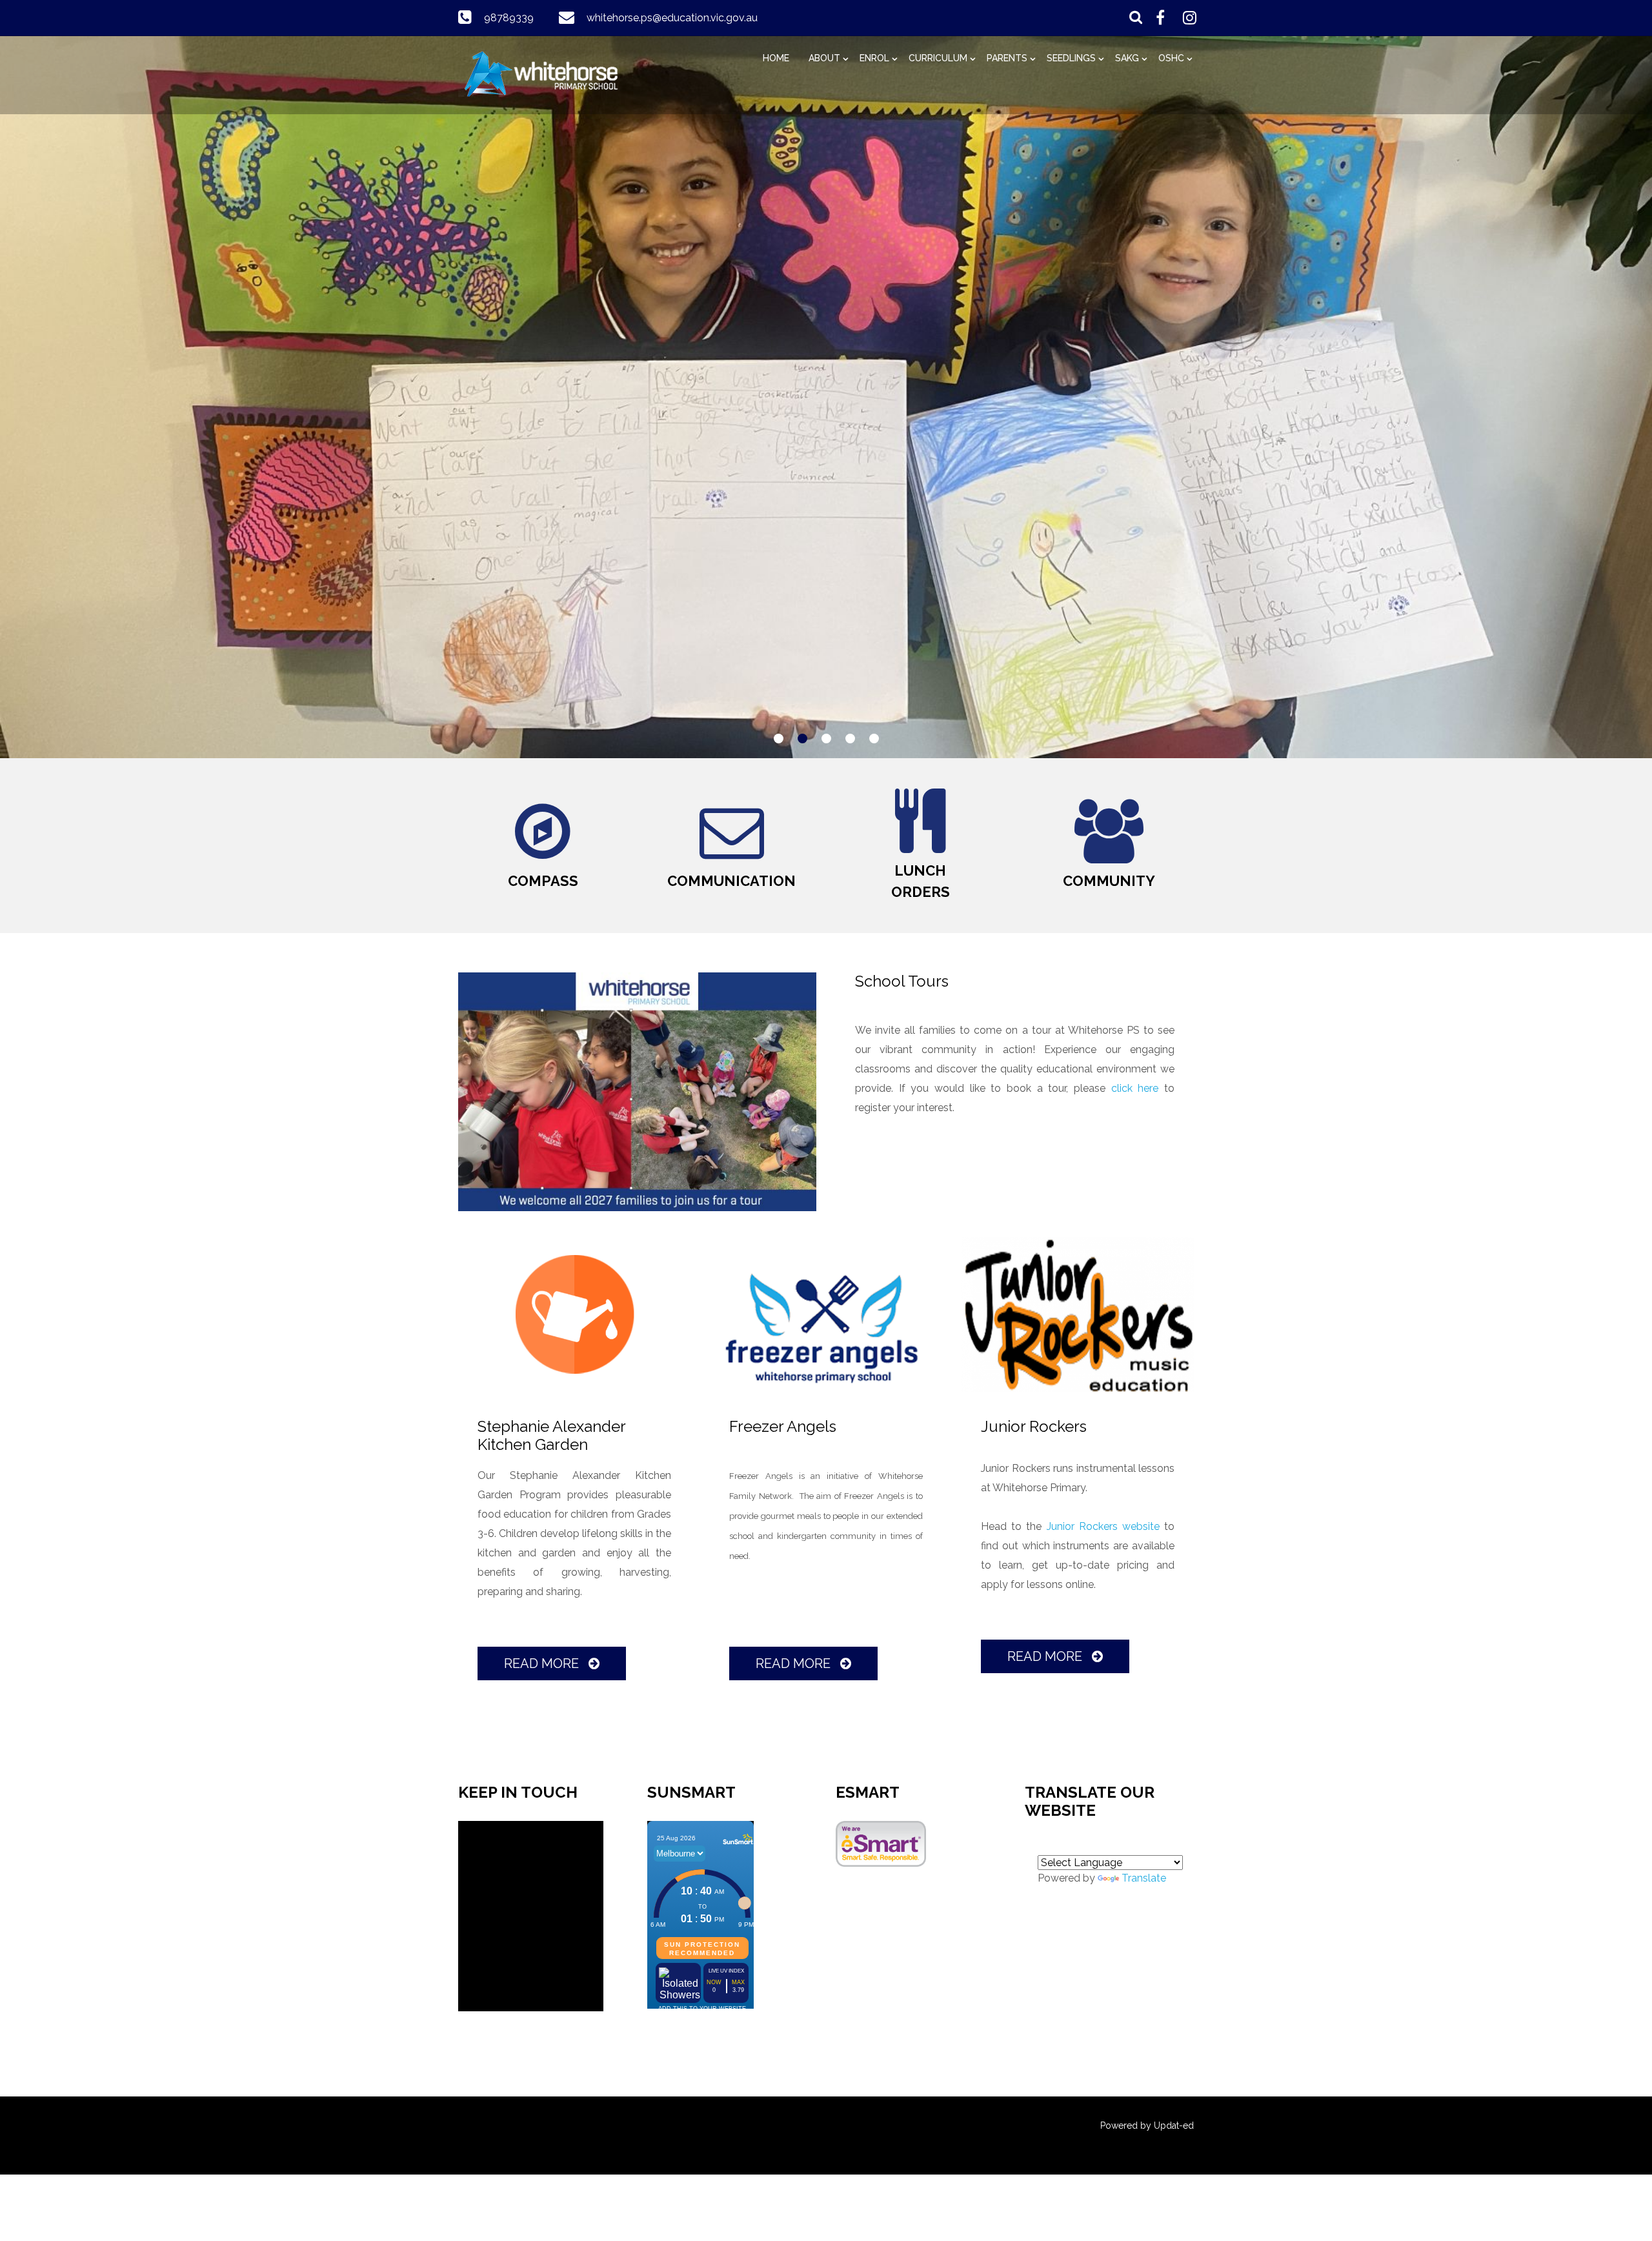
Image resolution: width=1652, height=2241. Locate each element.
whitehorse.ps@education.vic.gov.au (672, 18)
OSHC (1171, 58)
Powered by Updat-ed (1147, 2125)
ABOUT (824, 58)
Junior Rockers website (1103, 1526)
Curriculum (938, 58)
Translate (1144, 1878)
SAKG (1127, 58)
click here (1135, 1088)
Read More (543, 1663)
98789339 (509, 18)
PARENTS (1007, 58)
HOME (776, 58)
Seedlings (1071, 58)
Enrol (874, 58)
